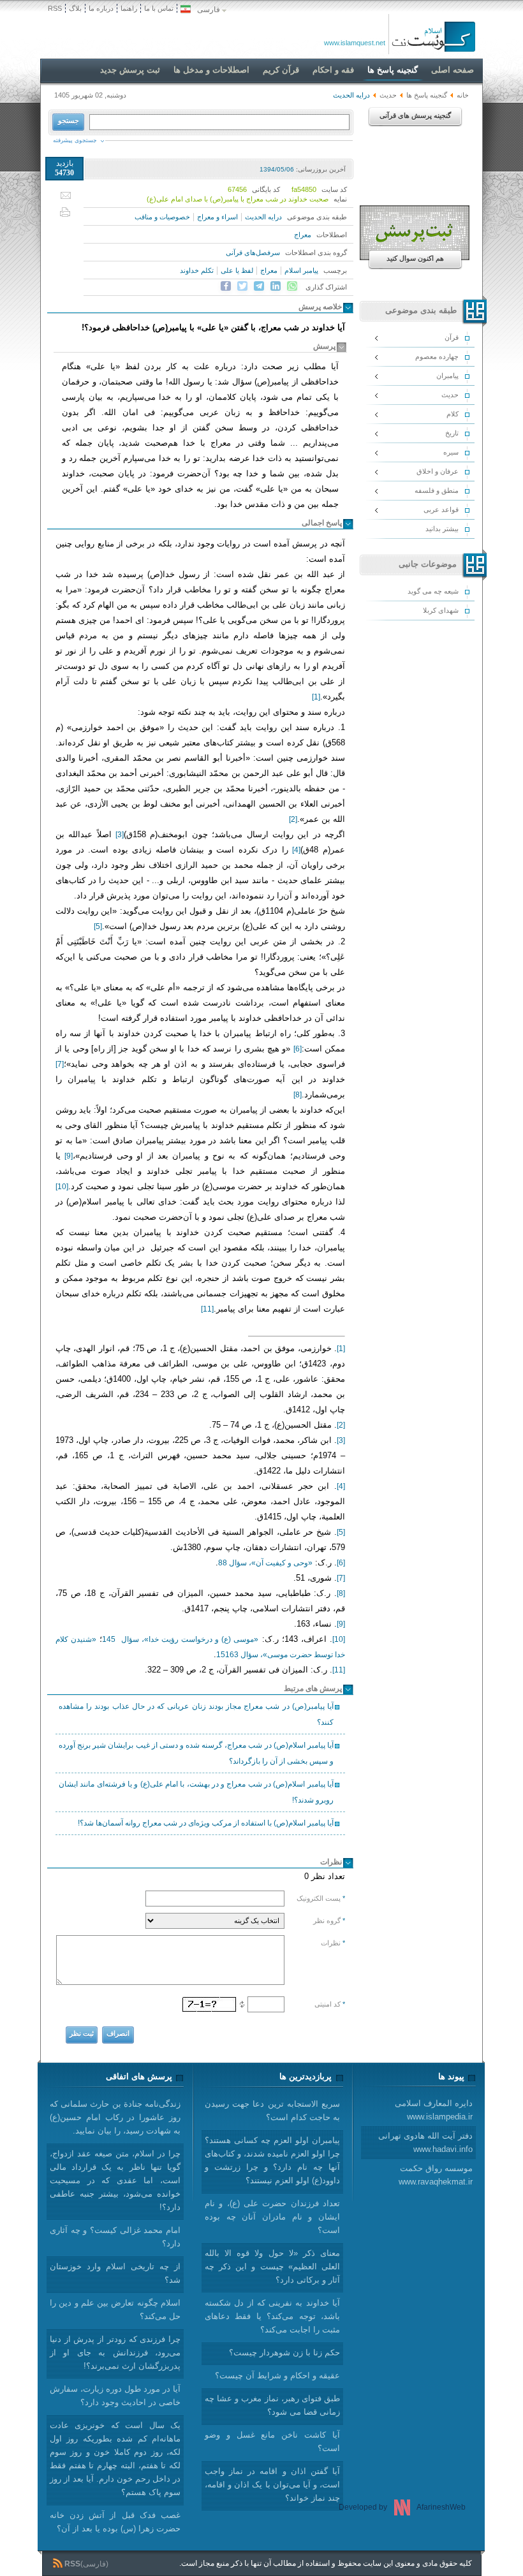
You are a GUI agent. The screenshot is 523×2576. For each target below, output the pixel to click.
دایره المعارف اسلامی (434, 2110)
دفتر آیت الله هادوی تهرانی (425, 2142)
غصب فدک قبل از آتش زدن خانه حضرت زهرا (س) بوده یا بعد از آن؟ (115, 2522)
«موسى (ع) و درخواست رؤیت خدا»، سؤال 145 (180, 1639)
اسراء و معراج (217, 217)
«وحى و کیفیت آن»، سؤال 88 (265, 1563)
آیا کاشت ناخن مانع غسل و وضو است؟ (272, 2441)
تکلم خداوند (197, 270)
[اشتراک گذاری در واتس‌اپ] (292, 286)
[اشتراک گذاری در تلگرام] (259, 286)
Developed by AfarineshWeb (402, 2507)
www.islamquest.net (355, 43)
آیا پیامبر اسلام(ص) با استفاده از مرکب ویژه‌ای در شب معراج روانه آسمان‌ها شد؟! (206, 1823)
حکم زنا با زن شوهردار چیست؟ (284, 2353)
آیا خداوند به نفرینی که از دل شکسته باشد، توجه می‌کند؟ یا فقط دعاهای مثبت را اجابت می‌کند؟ (272, 2316)
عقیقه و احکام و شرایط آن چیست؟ (277, 2375)
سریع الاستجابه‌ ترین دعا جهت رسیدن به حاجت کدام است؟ (272, 2111)
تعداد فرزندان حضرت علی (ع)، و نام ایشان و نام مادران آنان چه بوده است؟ (272, 2217)
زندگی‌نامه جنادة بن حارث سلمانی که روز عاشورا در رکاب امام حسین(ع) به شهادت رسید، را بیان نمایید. (115, 2117)
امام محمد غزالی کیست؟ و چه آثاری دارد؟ (115, 2237)
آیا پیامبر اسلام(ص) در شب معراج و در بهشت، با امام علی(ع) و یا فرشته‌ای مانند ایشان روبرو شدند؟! (196, 1792)
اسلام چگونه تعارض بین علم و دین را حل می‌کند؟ (115, 2309)
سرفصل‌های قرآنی (253, 252)
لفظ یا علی (237, 270)
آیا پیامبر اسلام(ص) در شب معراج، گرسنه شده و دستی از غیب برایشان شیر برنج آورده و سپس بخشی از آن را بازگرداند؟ (196, 1753)
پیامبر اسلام (301, 270)
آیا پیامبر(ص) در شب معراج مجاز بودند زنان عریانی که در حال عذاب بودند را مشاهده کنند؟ (196, 1714)
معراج (303, 235)
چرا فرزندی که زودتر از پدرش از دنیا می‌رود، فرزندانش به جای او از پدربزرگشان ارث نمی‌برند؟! (115, 2353)
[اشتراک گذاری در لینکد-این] (276, 286)
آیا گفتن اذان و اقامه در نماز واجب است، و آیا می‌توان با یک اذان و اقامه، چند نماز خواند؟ (272, 2485)
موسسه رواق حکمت (436, 2175)
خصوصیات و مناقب (162, 217)
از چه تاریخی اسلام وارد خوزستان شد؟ (115, 2273)
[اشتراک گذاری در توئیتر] (242, 286)
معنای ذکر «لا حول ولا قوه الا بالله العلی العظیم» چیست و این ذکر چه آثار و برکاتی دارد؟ (272, 2266)
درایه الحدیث (263, 217)
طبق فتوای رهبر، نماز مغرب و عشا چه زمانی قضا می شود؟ (272, 2405)
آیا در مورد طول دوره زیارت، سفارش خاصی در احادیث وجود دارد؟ (115, 2396)
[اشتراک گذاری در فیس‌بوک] (226, 286)
